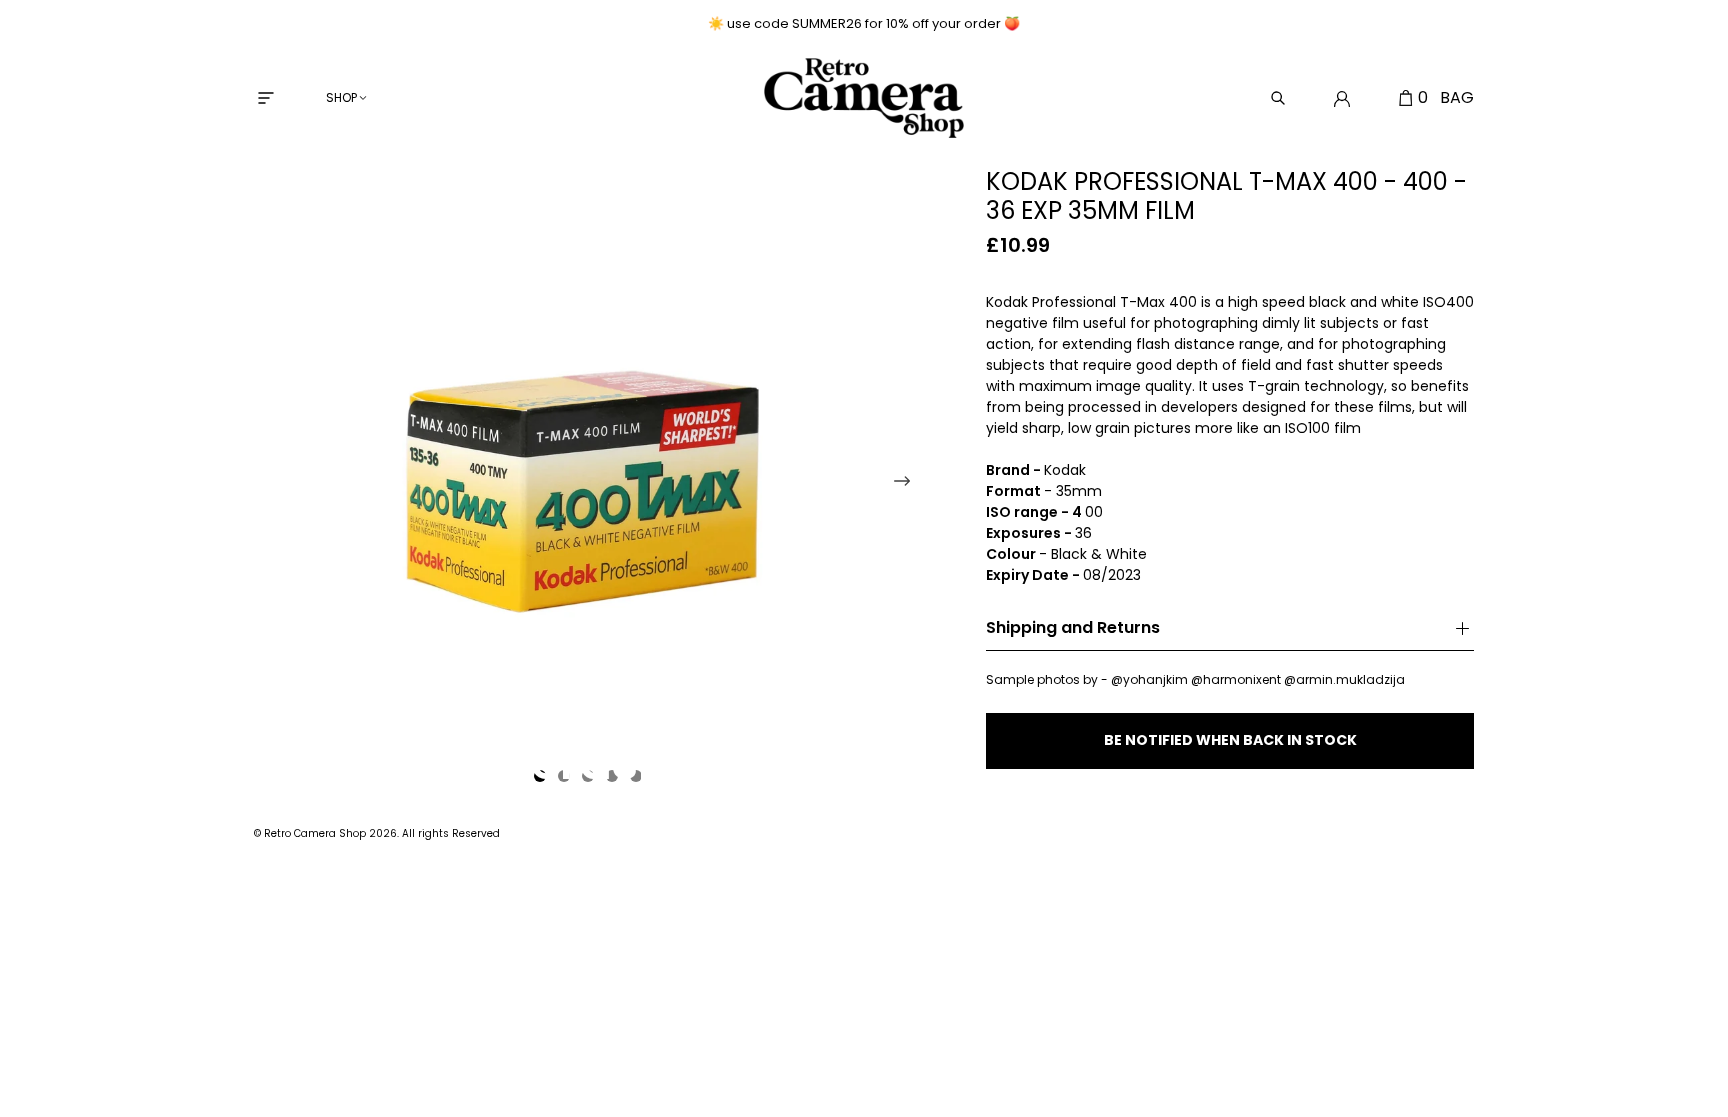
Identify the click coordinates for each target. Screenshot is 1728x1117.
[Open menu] (266, 98)
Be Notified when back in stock (1230, 740)
